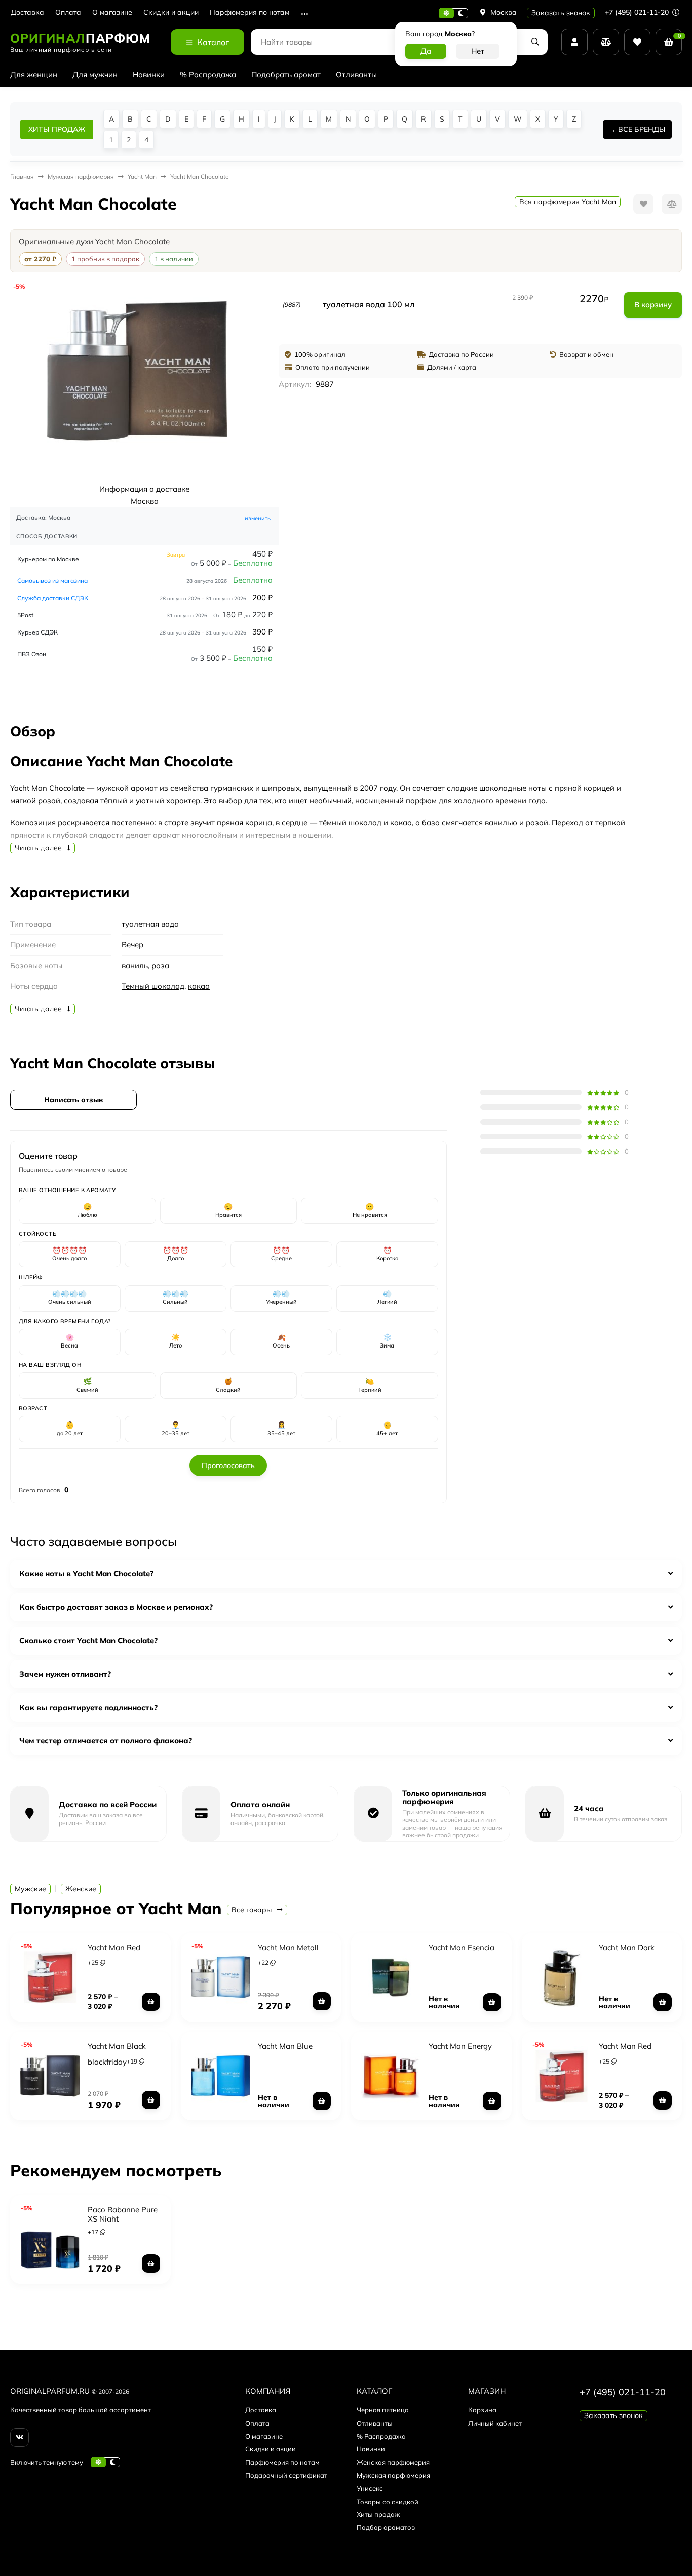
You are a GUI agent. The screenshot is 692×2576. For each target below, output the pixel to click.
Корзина (482, 2410)
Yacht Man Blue (285, 2046)
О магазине (112, 12)
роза (160, 965)
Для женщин (34, 75)
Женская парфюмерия (393, 2462)
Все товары (253, 1910)
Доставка (27, 12)
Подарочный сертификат (286, 2475)
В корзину (653, 305)
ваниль (135, 965)
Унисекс (370, 2488)
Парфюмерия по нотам (249, 12)
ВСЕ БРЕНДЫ (642, 129)
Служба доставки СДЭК (53, 598)
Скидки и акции (171, 12)
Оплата (68, 12)
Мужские (30, 1889)
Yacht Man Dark (627, 1947)
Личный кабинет (495, 2423)
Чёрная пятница (383, 2410)
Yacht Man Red (114, 1947)
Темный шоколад (153, 986)
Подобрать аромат (286, 75)
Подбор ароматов (386, 2527)
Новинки (149, 75)
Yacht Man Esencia (462, 1947)
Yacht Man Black (117, 2046)
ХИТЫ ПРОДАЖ (57, 129)
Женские (81, 1889)
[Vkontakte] (20, 2438)
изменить (258, 518)
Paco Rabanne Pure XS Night (123, 2214)
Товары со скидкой (388, 2502)
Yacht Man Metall (288, 1947)
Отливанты (356, 75)
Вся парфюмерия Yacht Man (568, 202)
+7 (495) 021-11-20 (638, 12)
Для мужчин (95, 75)
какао (199, 986)
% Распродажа (208, 75)
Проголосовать (228, 1465)
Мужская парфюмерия (393, 2475)
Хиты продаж (378, 2514)
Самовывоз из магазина (52, 581)
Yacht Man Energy (460, 2046)
